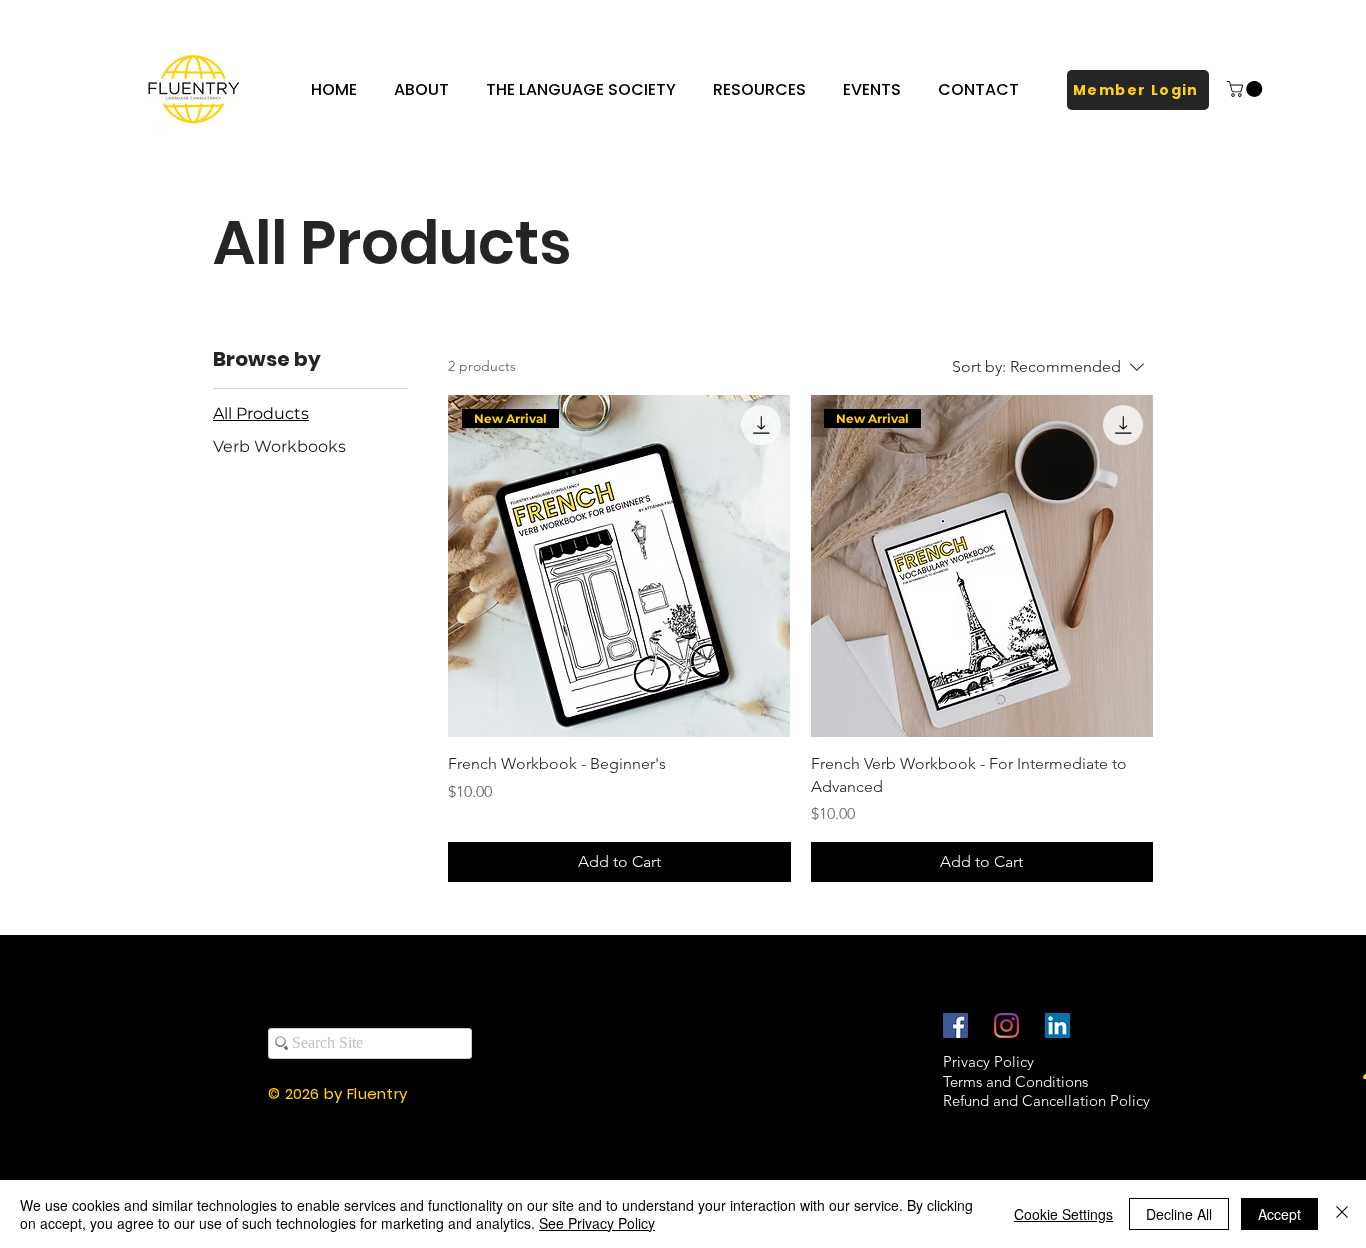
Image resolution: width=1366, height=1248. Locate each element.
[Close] (1342, 1214)
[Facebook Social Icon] (955, 1025)
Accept (1279, 1214)
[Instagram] (1006, 1025)
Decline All (1179, 1214)
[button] (584, 89)
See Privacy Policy (597, 1223)
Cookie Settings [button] (1063, 1214)
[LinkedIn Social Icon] (1057, 1025)
